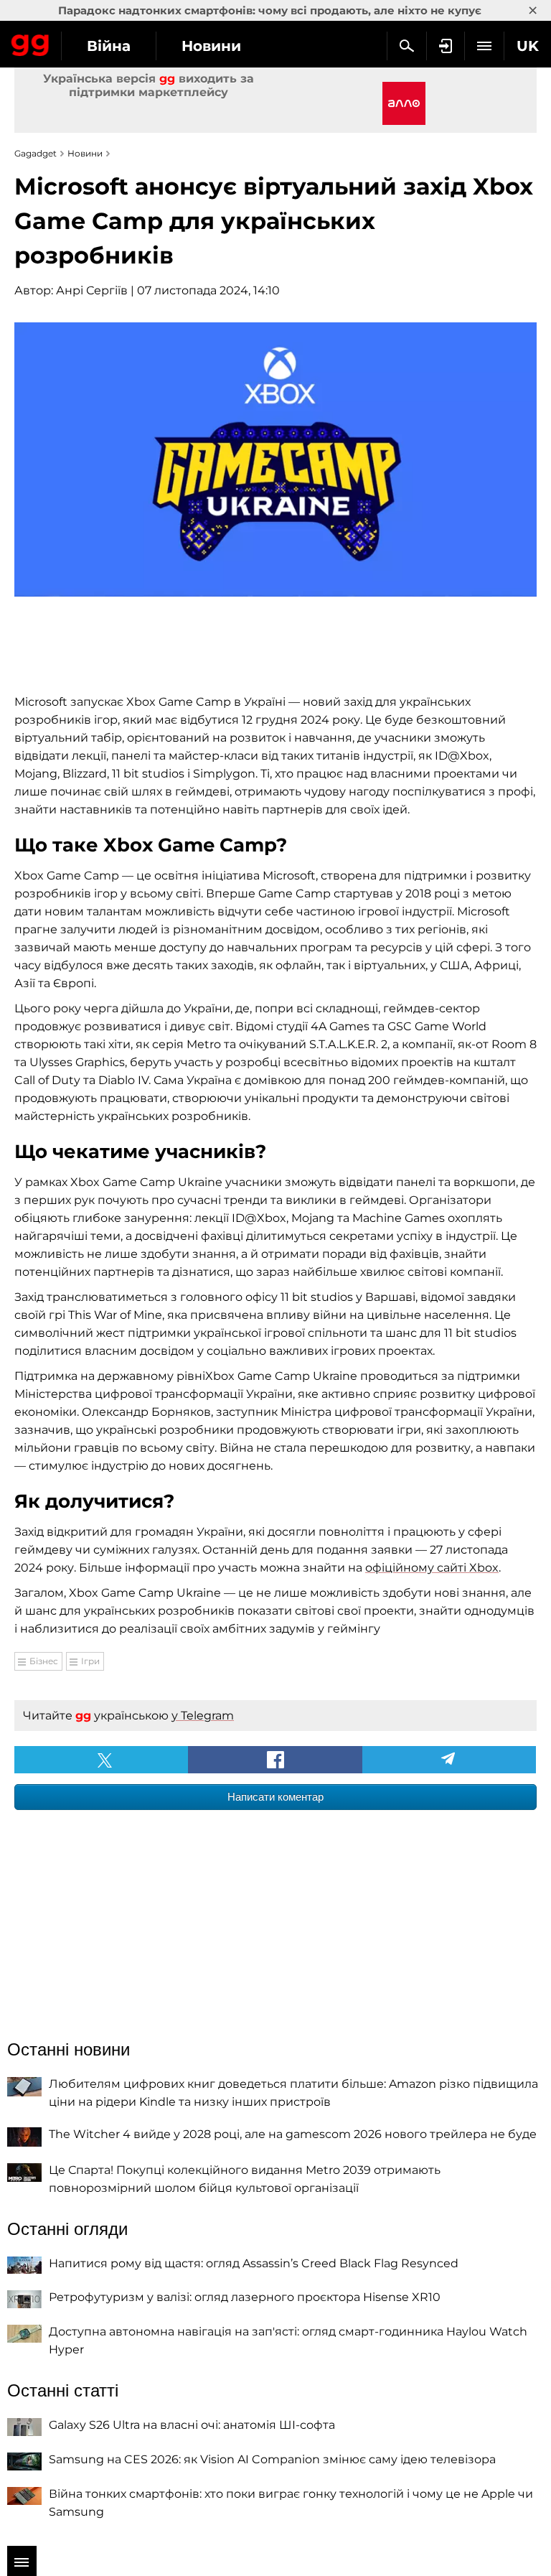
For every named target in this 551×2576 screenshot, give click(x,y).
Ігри (90, 1661)
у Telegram (203, 1716)
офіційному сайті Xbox (432, 1568)
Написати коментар (275, 1797)
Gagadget (30, 42)
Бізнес (44, 1661)
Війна (109, 46)
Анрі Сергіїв (92, 290)
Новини (211, 46)
